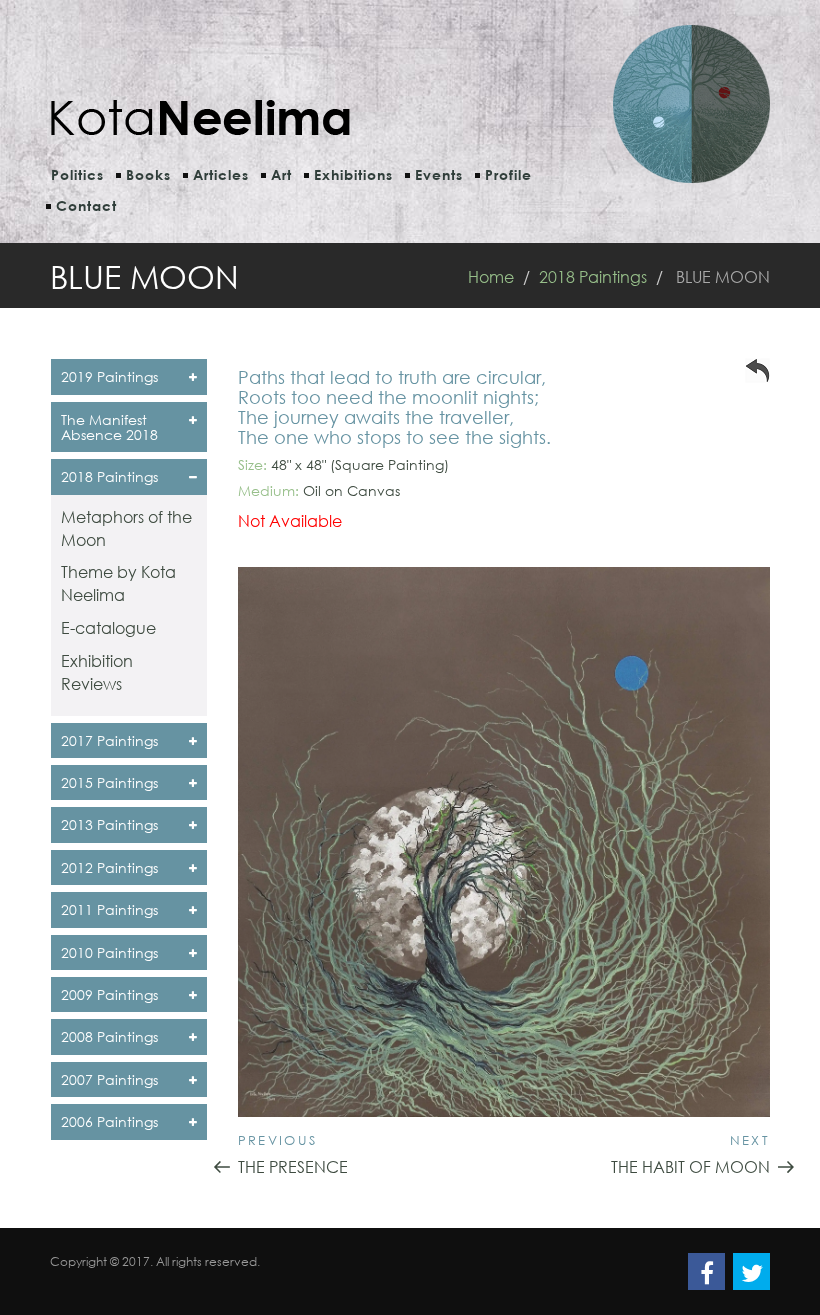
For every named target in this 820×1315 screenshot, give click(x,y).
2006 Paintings (109, 1121)
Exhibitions (353, 174)
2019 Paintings (109, 376)
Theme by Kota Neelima (118, 583)
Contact (86, 205)
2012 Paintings (109, 867)
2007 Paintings (109, 1079)
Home (491, 276)
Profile (508, 174)
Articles (221, 174)
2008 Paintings (109, 1036)
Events (439, 174)
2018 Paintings (593, 276)
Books (148, 174)
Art (281, 174)
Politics (77, 174)
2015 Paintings (109, 782)
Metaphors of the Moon (126, 528)
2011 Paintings (109, 909)
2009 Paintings (109, 994)
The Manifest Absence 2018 (109, 427)
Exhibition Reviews (97, 672)
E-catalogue (108, 627)
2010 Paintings (109, 952)
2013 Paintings (109, 824)
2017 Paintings (109, 740)
